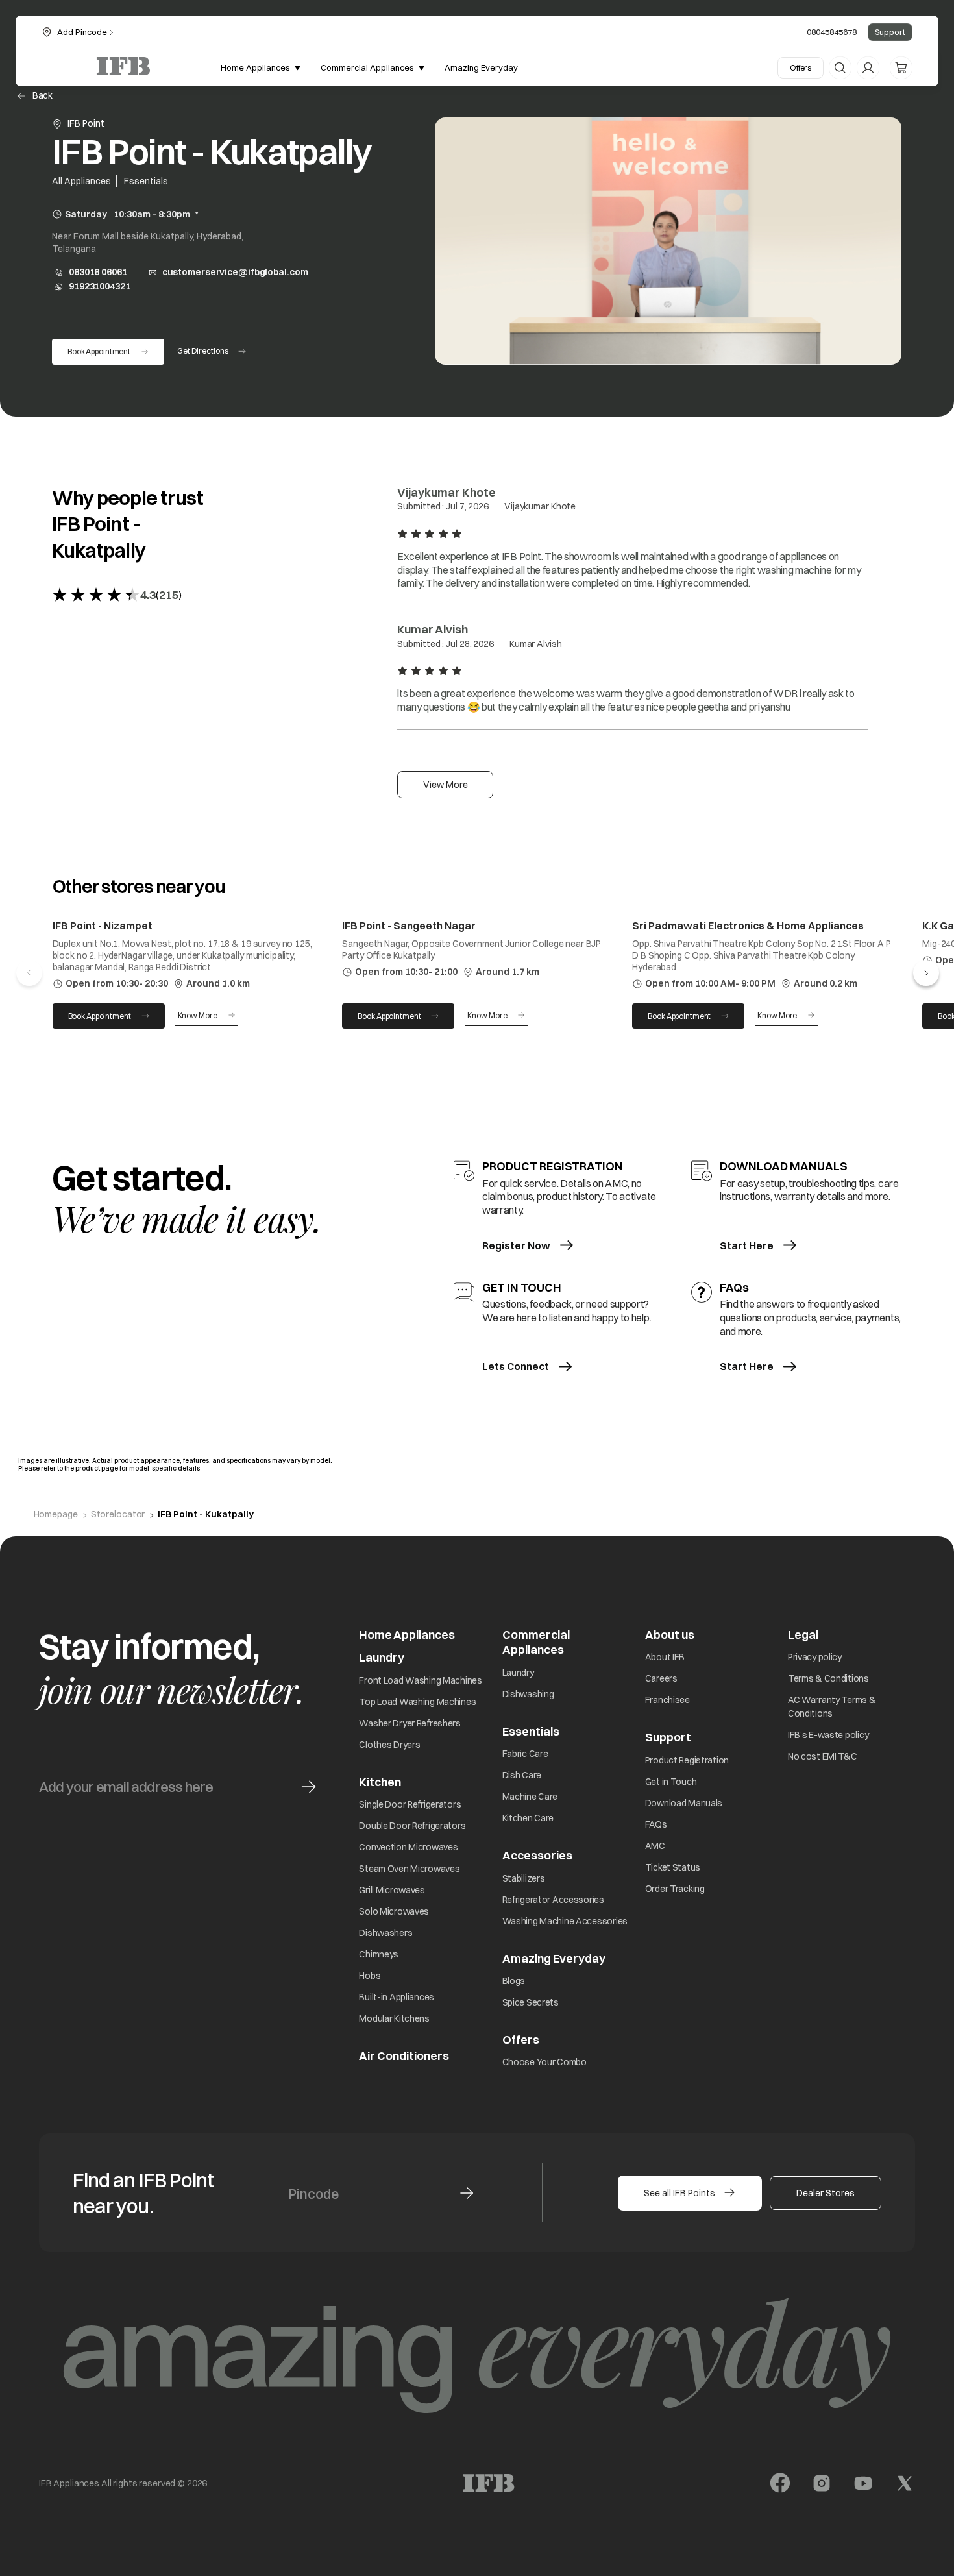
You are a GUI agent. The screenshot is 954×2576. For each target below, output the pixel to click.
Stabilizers (524, 1878)
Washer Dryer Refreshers (410, 1723)
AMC (655, 1846)
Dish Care (522, 1775)
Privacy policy (815, 1657)
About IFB (665, 1657)
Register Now (516, 1245)
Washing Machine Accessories (565, 1921)
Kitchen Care (528, 1818)
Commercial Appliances (536, 1642)
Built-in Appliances (397, 1997)
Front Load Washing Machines (420, 1680)
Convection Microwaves (408, 1847)
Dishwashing (528, 1694)
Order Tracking (675, 1889)
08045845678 (832, 32)
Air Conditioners (404, 2056)
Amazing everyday (481, 67)
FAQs (656, 1824)
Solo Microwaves (394, 1911)
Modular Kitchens (394, 2018)
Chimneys (379, 1954)
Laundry (518, 1673)
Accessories (537, 1855)
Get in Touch (671, 1782)
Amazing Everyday (554, 1958)
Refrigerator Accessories (553, 1900)
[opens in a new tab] (780, 2483)
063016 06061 (98, 272)
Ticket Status (673, 1867)
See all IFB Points (679, 2193)
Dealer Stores (826, 2193)
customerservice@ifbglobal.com (235, 272)
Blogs (514, 1981)
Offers (801, 68)
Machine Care (530, 1797)
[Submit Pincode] (467, 2193)
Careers (661, 1678)
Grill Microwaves (392, 1890)
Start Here (747, 1245)
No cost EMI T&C (823, 1756)
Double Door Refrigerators (412, 1826)
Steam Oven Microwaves (409, 1869)
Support (890, 32)
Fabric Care (525, 1754)
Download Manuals (684, 1803)
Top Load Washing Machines (417, 1702)
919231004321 (100, 287)
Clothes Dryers (389, 1745)
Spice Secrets (531, 2002)
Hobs (370, 1976)
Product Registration (687, 1760)
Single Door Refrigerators (410, 1804)
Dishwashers (385, 1933)
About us (670, 1635)
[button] (926, 973)
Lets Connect (516, 1366)
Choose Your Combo (544, 2062)
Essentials (531, 1731)
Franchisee (667, 1700)
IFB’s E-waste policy (828, 1735)
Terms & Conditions (828, 1678)
